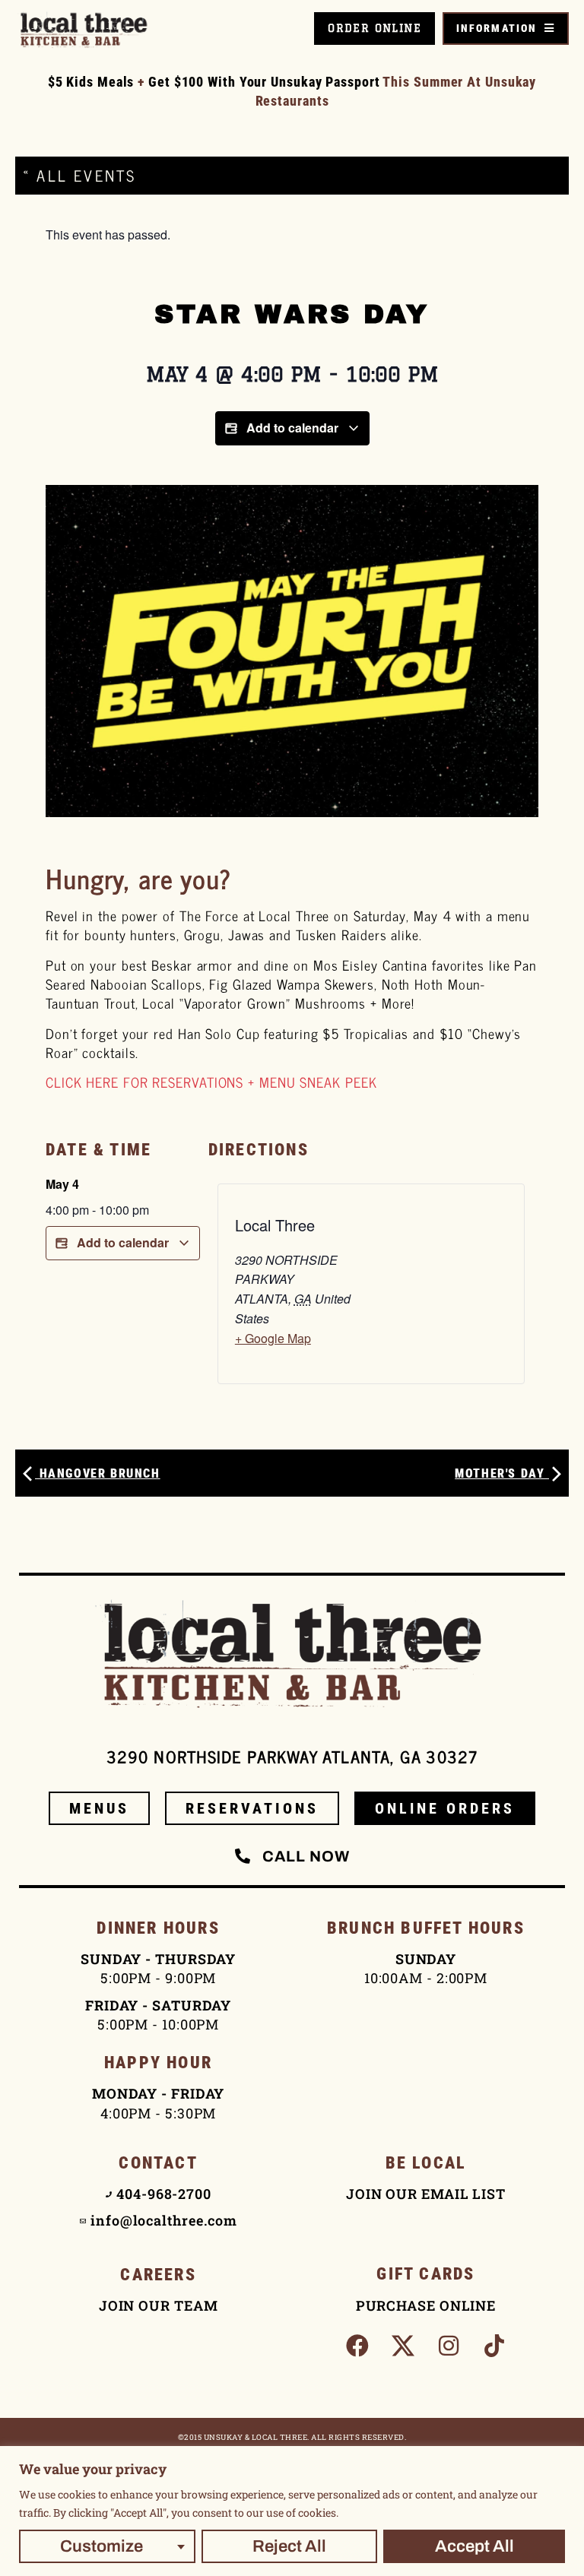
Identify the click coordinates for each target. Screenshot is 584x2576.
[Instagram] (449, 2346)
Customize (102, 2546)
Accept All (474, 2546)
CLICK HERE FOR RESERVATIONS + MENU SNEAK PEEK (211, 1082)
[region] (292, 2511)
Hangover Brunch (98, 1473)
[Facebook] (357, 2346)
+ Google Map (273, 1338)
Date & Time (98, 1150)
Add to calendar (292, 428)
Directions (259, 1150)
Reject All (289, 2546)
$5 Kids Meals (91, 82)
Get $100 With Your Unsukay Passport (264, 82)
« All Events (79, 175)
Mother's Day (502, 1473)
